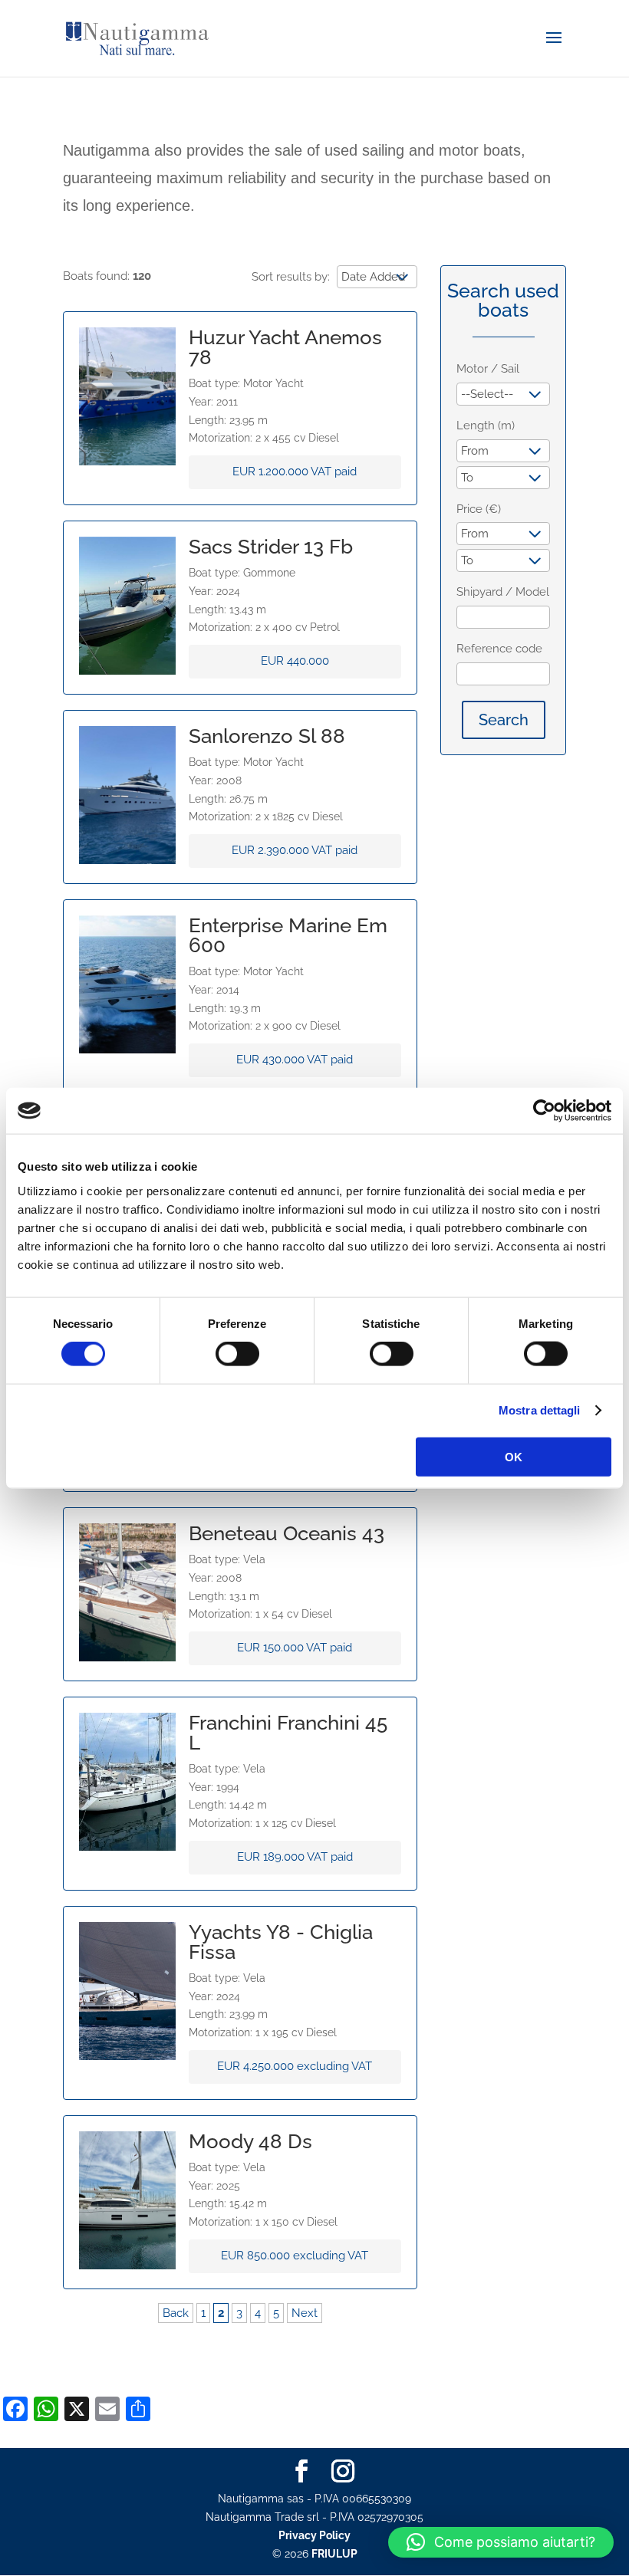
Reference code (499, 649)
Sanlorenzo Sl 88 (267, 736)
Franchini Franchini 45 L (288, 1733)
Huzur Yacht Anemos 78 (285, 347)
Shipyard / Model (503, 592)
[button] (501, 2542)
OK (514, 1456)
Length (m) (486, 426)
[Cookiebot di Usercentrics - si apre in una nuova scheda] (544, 1111)
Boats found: (107, 276)
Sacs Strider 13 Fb (271, 547)
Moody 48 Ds (250, 2141)
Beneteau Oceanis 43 (287, 1533)
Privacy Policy (314, 2535)
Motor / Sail (488, 369)
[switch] (237, 1354)
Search (504, 720)
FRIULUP (334, 2554)
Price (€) (479, 509)
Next (305, 2313)
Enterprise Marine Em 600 (288, 935)
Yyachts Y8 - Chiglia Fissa (281, 1942)
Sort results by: (291, 277)
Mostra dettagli (540, 1410)
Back (176, 2313)
